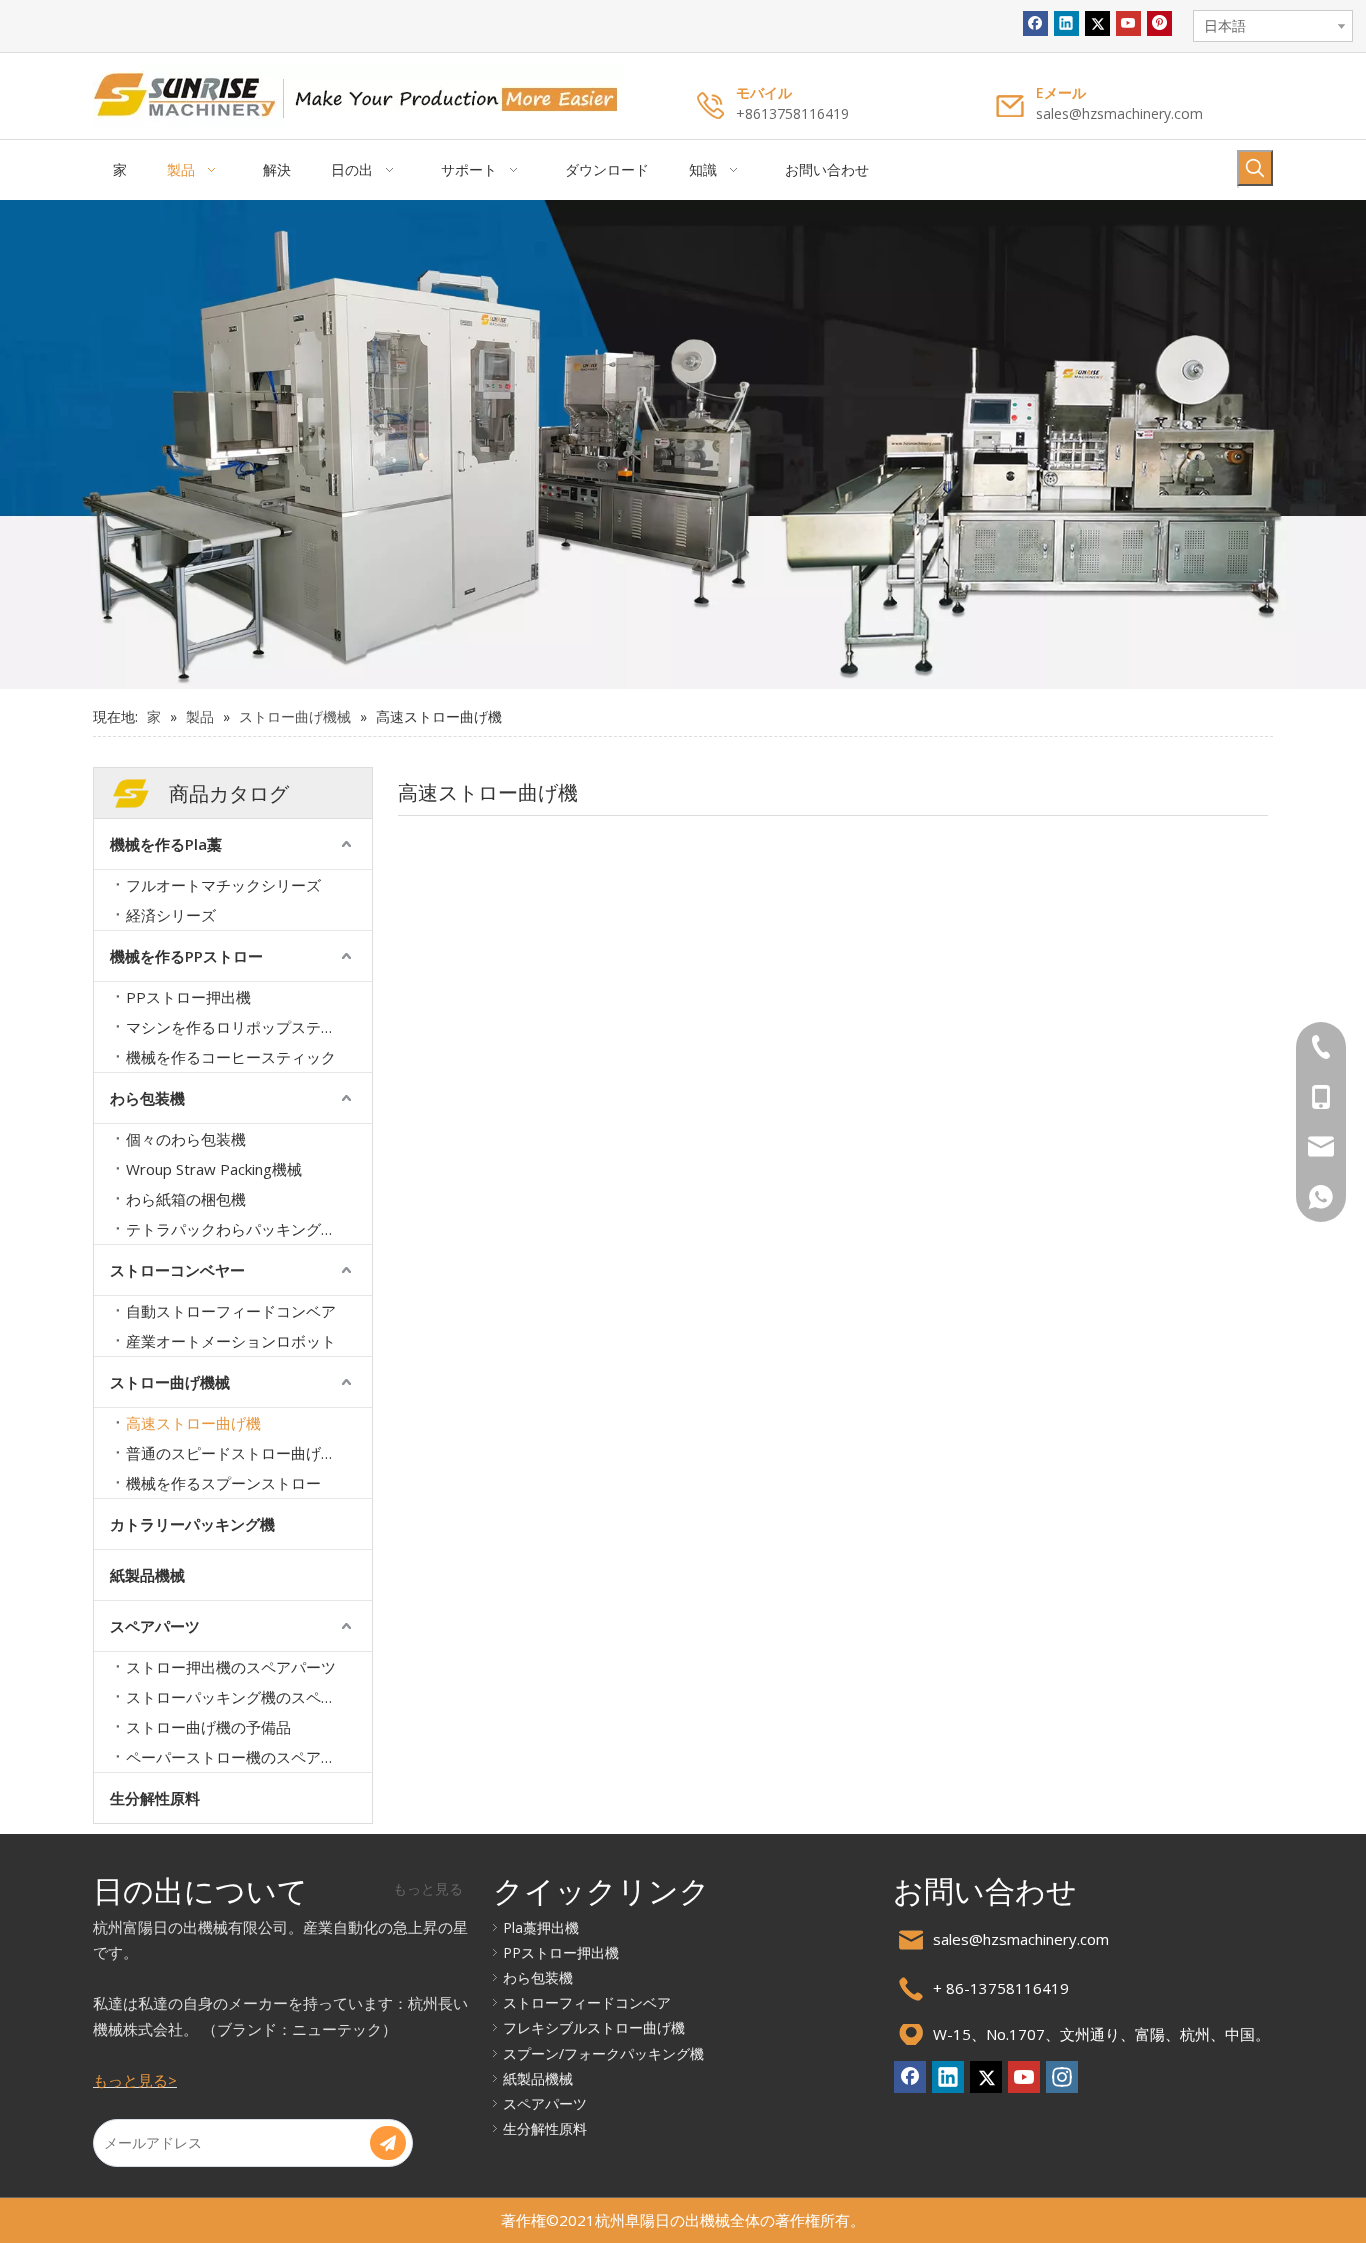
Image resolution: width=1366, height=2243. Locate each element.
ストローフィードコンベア (587, 2002)
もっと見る (428, 1889)
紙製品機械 (147, 1575)
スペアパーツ (155, 1626)
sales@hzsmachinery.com (1119, 113)
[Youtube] (1128, 23)
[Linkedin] (1066, 23)
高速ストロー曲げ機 (193, 1423)
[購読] (388, 2143)
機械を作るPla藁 (166, 844)
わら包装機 (147, 1098)
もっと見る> (135, 2080)
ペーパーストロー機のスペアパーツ (246, 1757)
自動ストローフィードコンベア (231, 1311)
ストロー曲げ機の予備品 (208, 1727)
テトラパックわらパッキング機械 (238, 1229)
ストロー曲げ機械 (170, 1382)
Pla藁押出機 (541, 1927)
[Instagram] (1062, 2077)
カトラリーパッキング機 (192, 1524)
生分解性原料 (155, 1798)
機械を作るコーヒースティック (231, 1057)
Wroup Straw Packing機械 (214, 1169)
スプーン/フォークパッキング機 (603, 2053)
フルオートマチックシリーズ (223, 885)
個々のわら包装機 (186, 1139)
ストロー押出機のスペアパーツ (231, 1667)
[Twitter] (1097, 23)
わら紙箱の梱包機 (186, 1199)
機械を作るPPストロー (186, 956)
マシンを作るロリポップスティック (246, 1027)
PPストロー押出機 (188, 997)
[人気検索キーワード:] (1255, 168)
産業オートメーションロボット (231, 1341)
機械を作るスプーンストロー (223, 1483)
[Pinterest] (1159, 23)
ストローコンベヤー (177, 1270)
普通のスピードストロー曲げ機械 (238, 1453)
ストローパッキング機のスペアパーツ (249, 1697)
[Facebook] (1035, 23)
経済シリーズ (171, 915)
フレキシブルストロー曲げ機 (594, 2027)
